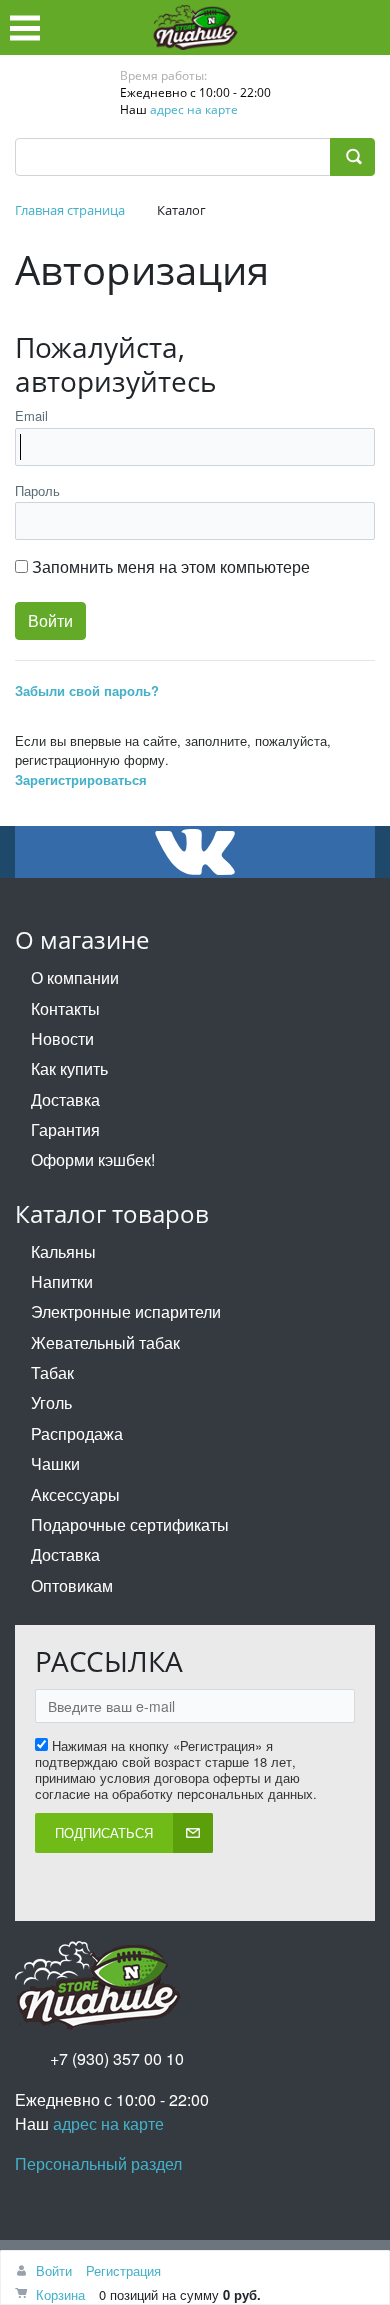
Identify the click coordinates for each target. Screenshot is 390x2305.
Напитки (62, 1281)
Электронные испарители (126, 1311)
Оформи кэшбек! (93, 1159)
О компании (75, 977)
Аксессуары (75, 1494)
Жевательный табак (105, 1342)
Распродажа (77, 1433)
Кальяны (63, 1251)
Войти (54, 2270)
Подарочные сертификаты (130, 1524)
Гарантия (65, 1129)
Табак (52, 1372)
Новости (62, 1038)
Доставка (65, 1099)
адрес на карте (194, 109)
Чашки (55, 1463)
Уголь (51, 1402)
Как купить (69, 1068)
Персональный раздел (98, 2163)
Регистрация (123, 2270)
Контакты (65, 1008)
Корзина (60, 2294)
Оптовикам (72, 1585)
